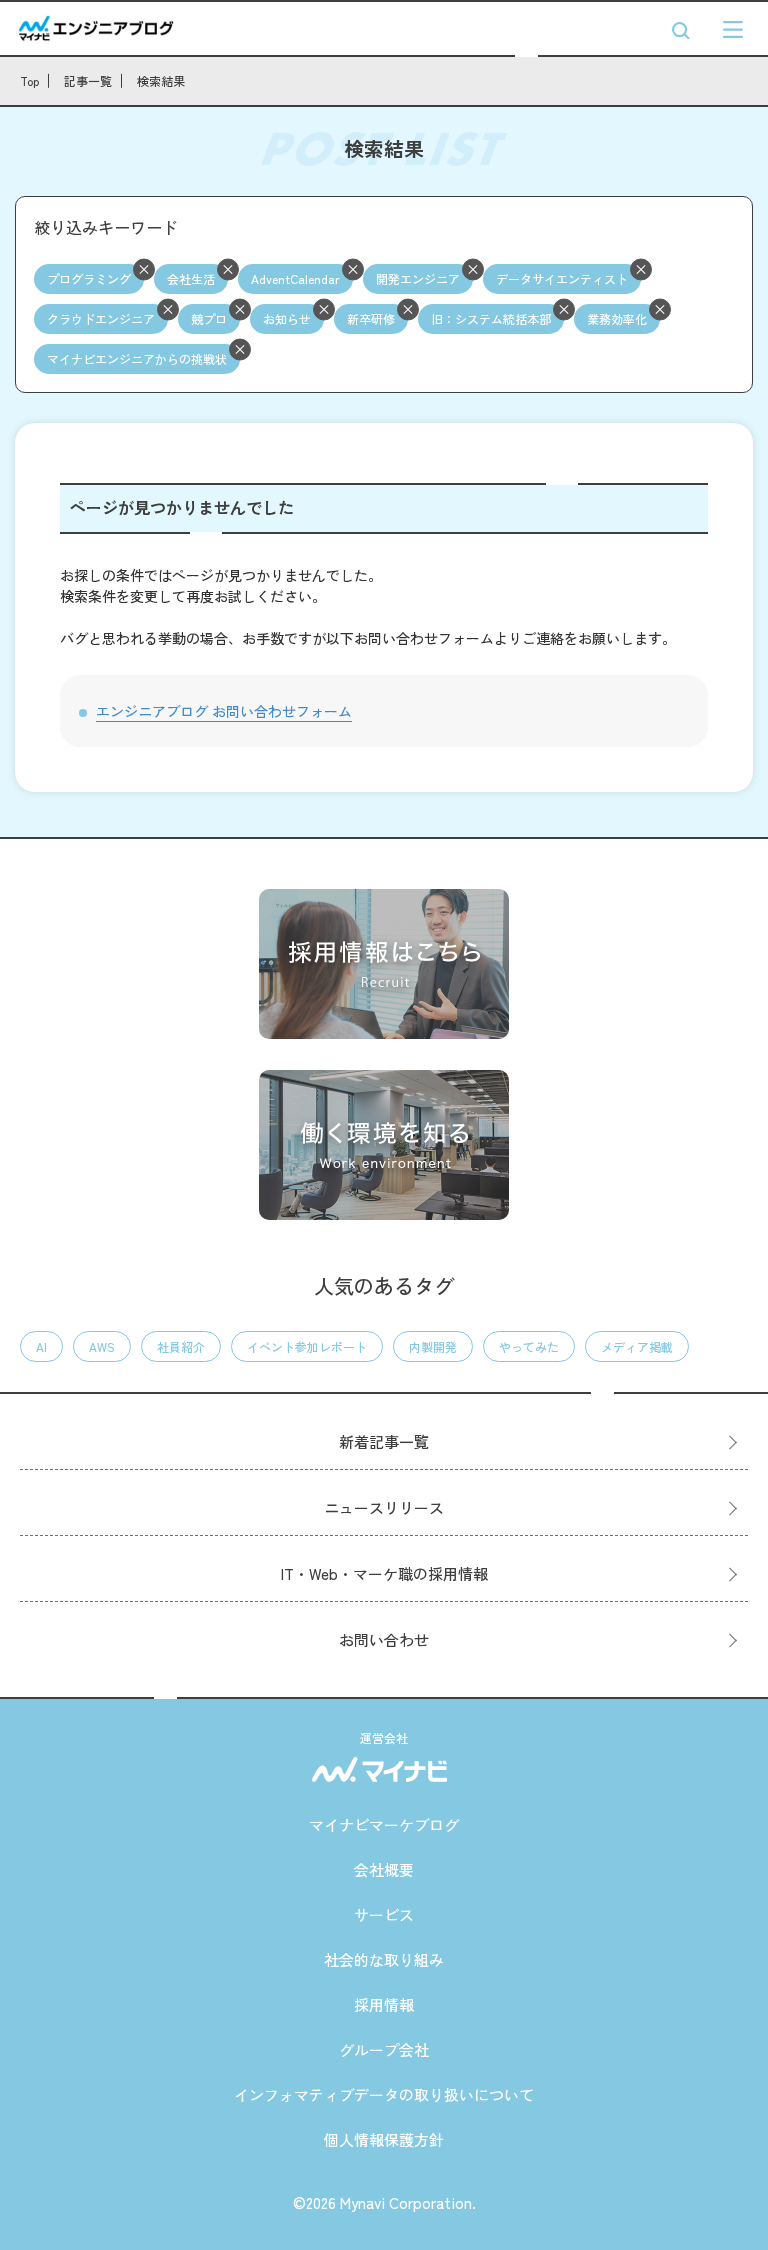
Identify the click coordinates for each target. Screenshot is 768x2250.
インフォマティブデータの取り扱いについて (384, 2094)
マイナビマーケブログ (384, 1824)
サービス (384, 1914)
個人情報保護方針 (384, 2139)
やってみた (529, 1346)
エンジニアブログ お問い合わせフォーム (224, 711)
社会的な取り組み (384, 1959)
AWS (102, 1346)
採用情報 (384, 2004)
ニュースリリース (384, 1507)
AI (41, 1346)
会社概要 (384, 1869)
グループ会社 (384, 2049)
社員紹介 (181, 1346)
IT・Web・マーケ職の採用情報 (384, 1573)
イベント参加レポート (307, 1346)
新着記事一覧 (384, 1441)
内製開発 (433, 1346)
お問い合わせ (384, 1639)
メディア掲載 (637, 1346)
